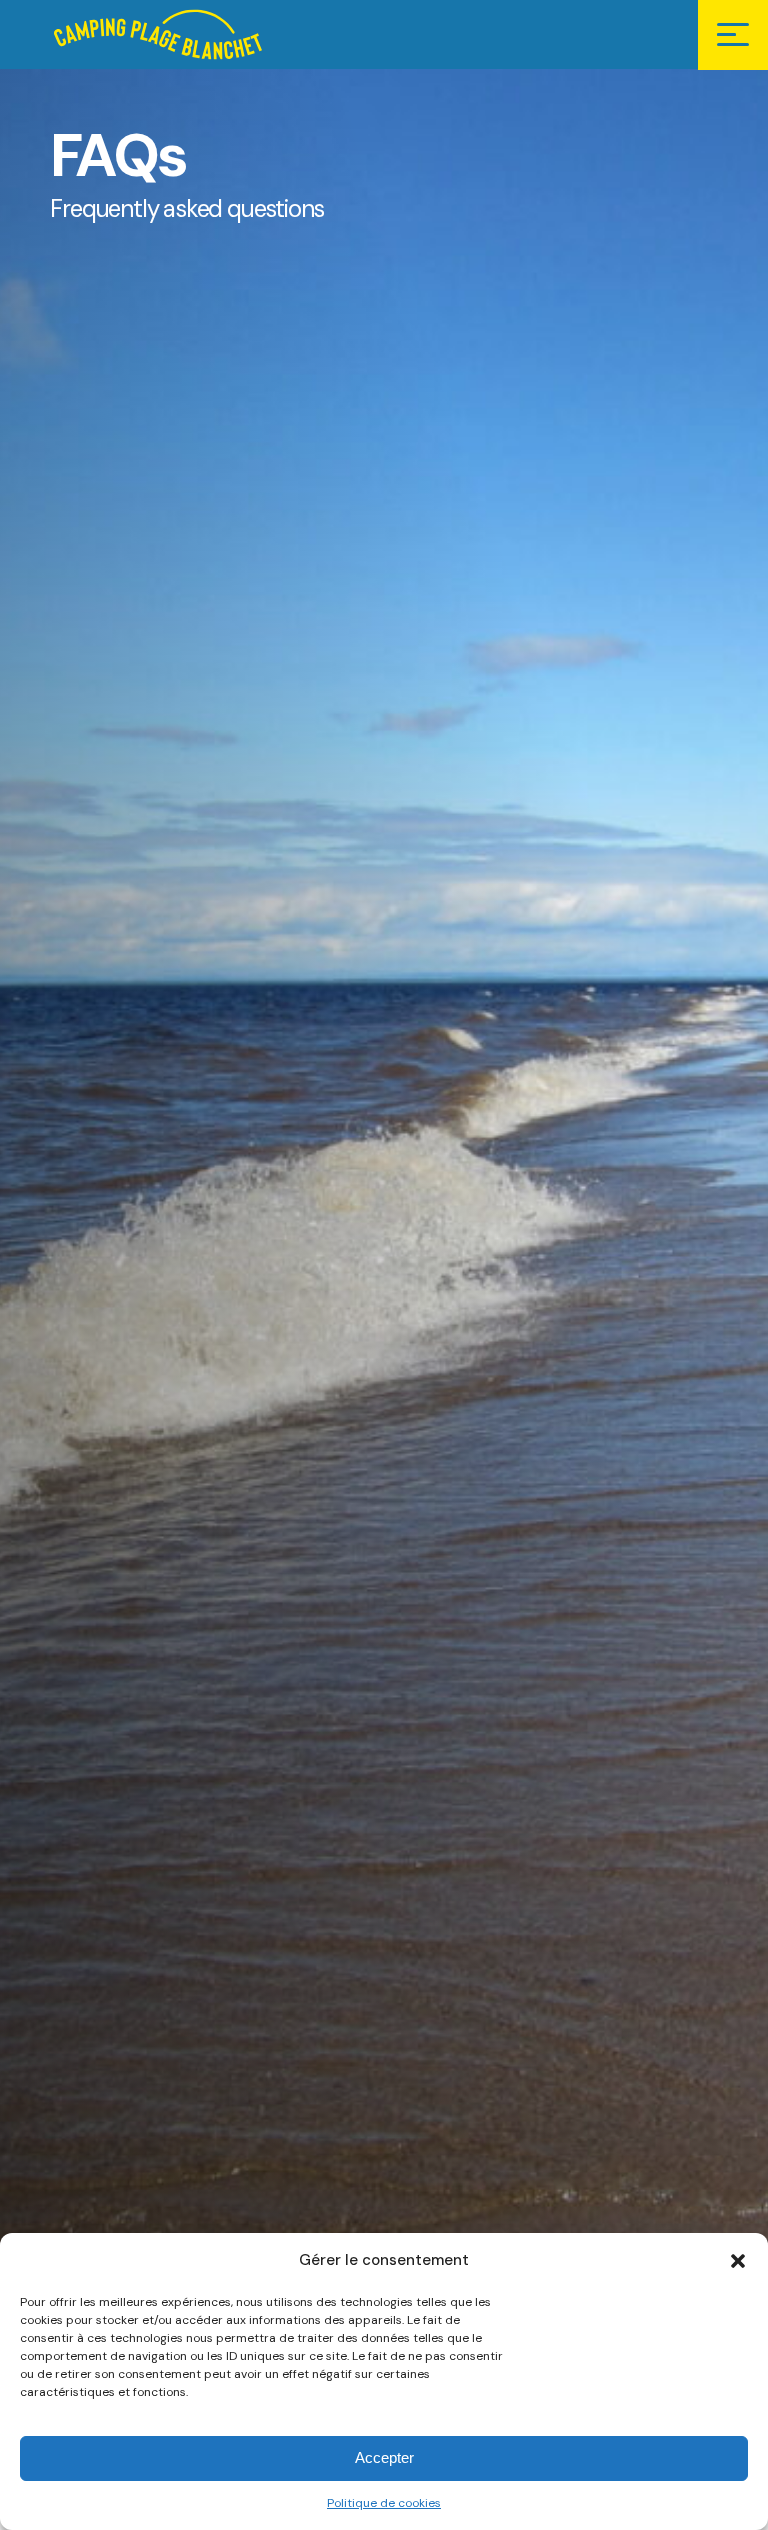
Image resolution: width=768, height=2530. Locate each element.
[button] (738, 2261)
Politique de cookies (384, 2503)
